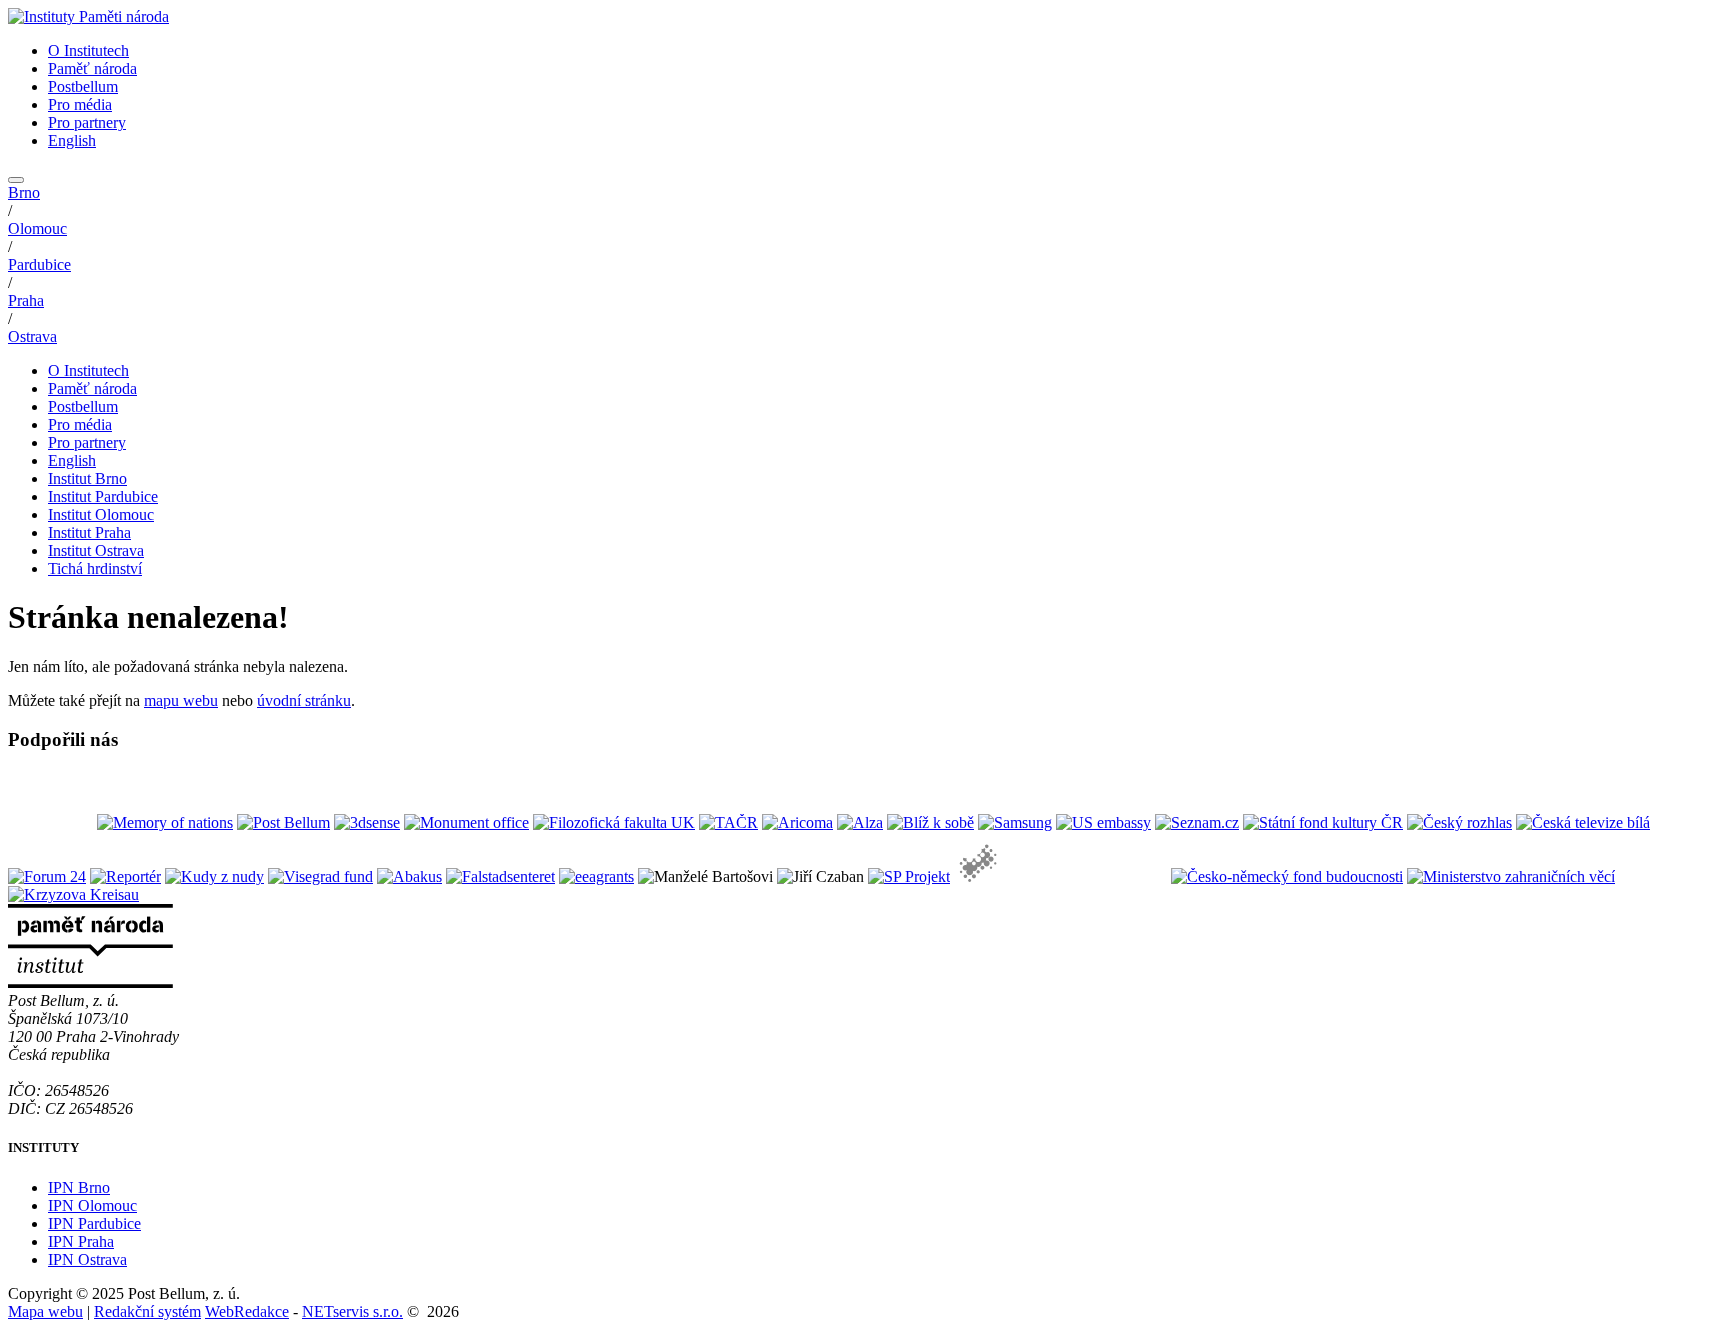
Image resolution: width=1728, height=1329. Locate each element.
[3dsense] (367, 822)
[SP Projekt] (909, 876)
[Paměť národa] (50, 822)
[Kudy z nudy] (214, 876)
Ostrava (32, 336)
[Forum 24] (47, 876)
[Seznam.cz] (1197, 822)
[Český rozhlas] (1459, 822)
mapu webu (181, 700)
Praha (26, 300)
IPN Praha (81, 1241)
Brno (24, 192)
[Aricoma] (797, 822)
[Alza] (860, 822)
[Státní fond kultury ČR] (1323, 822)
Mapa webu (45, 1311)
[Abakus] (409, 876)
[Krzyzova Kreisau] (73, 894)
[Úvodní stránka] (88, 16)
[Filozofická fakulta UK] (614, 822)
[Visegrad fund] (320, 876)
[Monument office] (466, 822)
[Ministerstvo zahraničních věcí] (1511, 876)
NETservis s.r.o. (352, 1311)
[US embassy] (1103, 822)
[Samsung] (1015, 822)
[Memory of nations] (165, 822)
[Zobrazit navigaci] (16, 180)
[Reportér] (125, 876)
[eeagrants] (596, 876)
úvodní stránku (304, 700)
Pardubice (39, 264)
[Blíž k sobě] (930, 822)
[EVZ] (1060, 876)
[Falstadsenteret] (500, 876)
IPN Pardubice (94, 1223)
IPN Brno (79, 1187)
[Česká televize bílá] (1583, 822)
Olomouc (37, 228)
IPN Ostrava (87, 1259)
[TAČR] (728, 822)
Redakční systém (147, 1311)
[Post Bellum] (283, 822)
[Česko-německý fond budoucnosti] (1287, 876)
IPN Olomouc (92, 1205)
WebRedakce (247, 1311)
